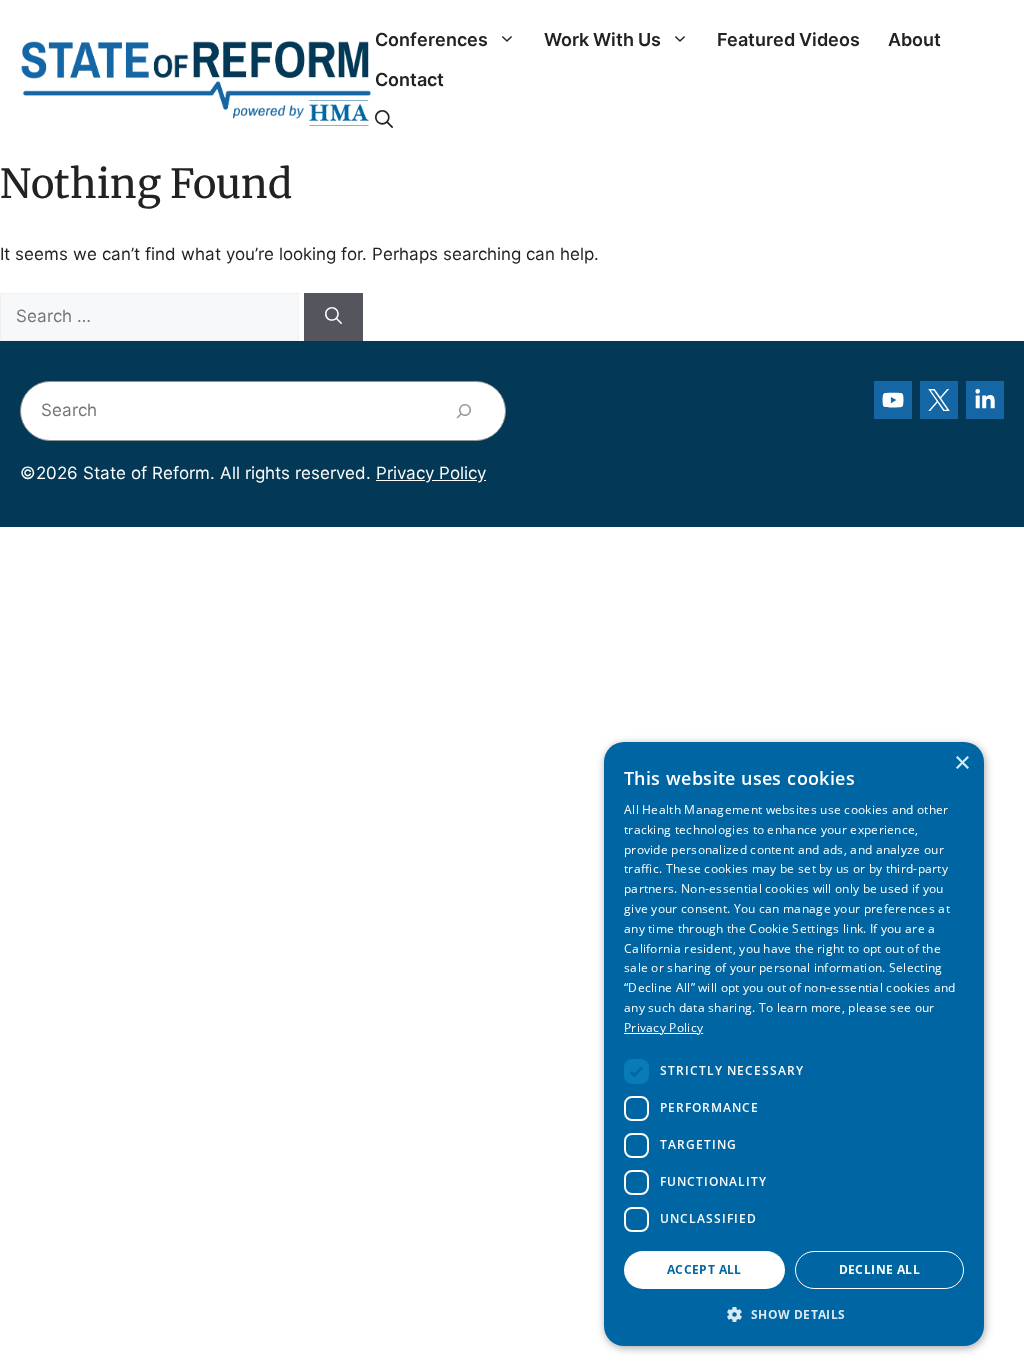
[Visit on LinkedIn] (985, 400)
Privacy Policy (431, 473)
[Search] (333, 317)
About (914, 39)
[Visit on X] (939, 400)
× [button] (961, 763)
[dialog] (794, 1044)
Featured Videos (788, 39)
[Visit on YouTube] (893, 400)
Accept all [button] (704, 1269)
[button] (384, 120)
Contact (409, 79)
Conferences (431, 39)
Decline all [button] (879, 1269)
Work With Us (602, 39)
